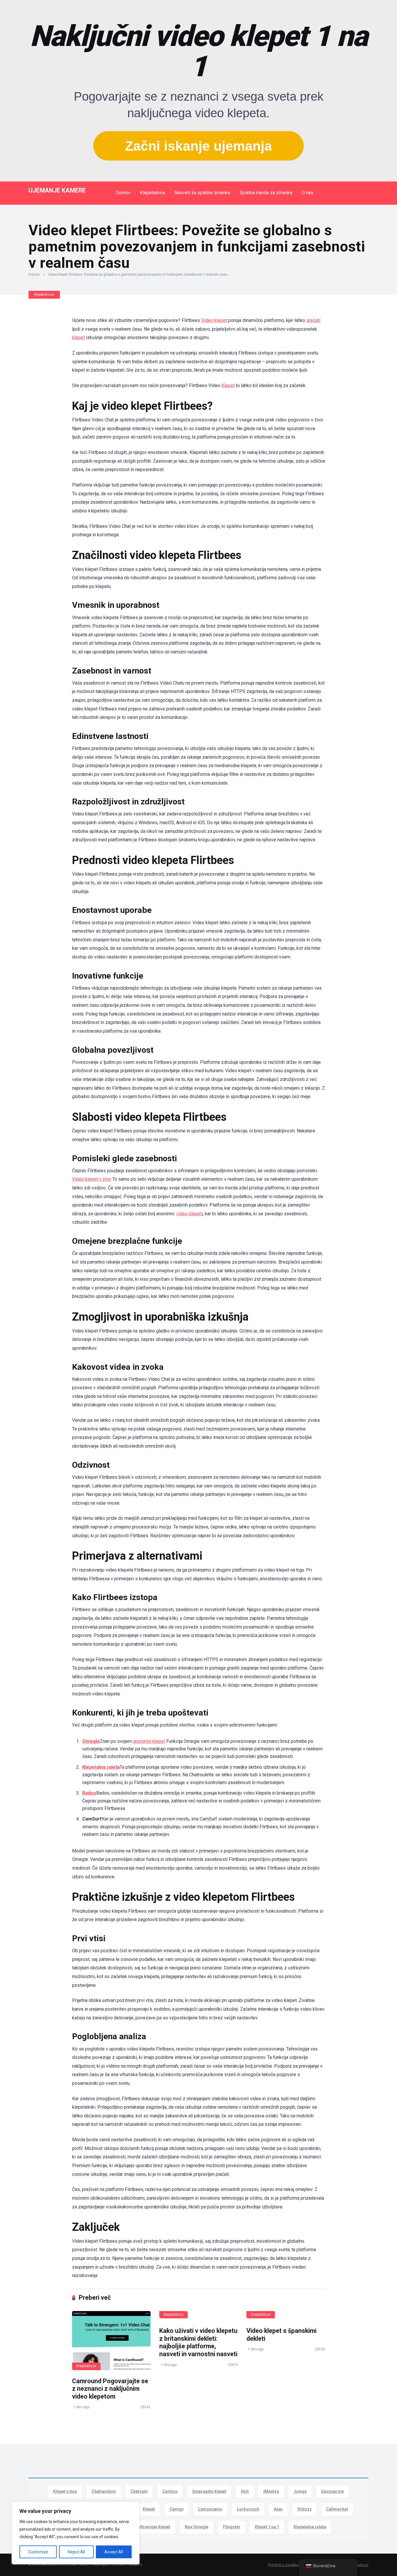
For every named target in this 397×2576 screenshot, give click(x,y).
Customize (38, 2552)
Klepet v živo (65, 2491)
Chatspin (139, 2491)
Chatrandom (104, 2491)
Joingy (300, 2491)
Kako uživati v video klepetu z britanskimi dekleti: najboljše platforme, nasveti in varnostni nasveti (198, 2342)
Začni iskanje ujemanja (199, 146)
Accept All (114, 2552)
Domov (123, 193)
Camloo (170, 2491)
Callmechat (337, 2509)
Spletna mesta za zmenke (266, 193)
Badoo (89, 1793)
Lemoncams (210, 2509)
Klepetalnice (152, 193)
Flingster (232, 2527)
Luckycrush (248, 2509)
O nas (307, 193)
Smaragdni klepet (209, 2491)
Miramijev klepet (154, 2527)
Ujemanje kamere (57, 190)
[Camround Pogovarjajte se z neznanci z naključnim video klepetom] (111, 2341)
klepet (78, 337)
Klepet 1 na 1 (267, 2527)
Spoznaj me (332, 2491)
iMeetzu (271, 2491)
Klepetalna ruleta (101, 1767)
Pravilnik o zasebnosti (286, 2565)
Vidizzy (304, 2509)
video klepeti (190, 1214)
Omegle (91, 1741)
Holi (245, 2491)
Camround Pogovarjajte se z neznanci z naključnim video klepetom (110, 2389)
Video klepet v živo (92, 1179)
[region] (76, 2533)
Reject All (76, 2552)
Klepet (228, 385)
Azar (278, 2509)
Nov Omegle (197, 2527)
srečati (313, 320)
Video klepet (214, 320)
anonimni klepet (149, 1741)
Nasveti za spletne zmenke (202, 193)
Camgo (177, 2509)
